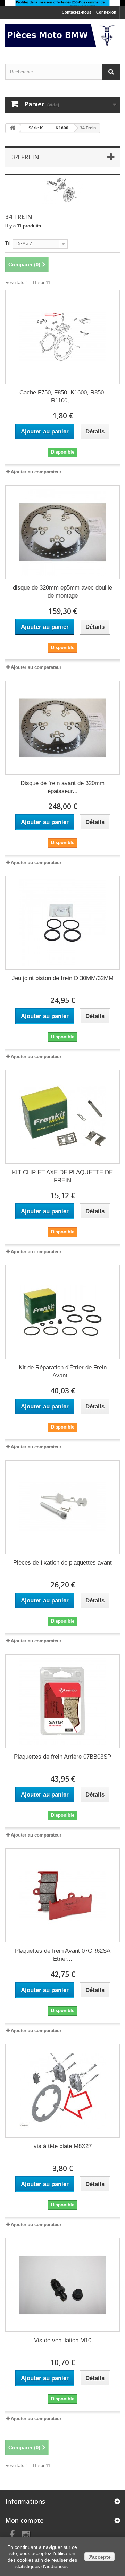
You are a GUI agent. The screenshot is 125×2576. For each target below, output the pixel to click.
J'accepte (99, 2557)
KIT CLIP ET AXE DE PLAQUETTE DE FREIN (62, 1176)
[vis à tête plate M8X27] (62, 2091)
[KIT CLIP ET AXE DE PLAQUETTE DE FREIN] (62, 1117)
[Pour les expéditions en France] (62, 3)
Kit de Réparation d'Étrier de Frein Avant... (63, 1371)
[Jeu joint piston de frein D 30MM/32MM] (62, 923)
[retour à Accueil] (12, 128)
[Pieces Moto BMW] (62, 35)
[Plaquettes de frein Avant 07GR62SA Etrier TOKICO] (62, 1895)
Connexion (106, 12)
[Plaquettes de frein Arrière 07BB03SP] (62, 1701)
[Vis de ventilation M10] (62, 2285)
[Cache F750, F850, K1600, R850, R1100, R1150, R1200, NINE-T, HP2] (62, 337)
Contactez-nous (77, 12)
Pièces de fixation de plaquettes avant (62, 1563)
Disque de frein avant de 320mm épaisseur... (62, 787)
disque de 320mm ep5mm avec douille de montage (62, 592)
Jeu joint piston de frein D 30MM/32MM (63, 978)
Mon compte (24, 2520)
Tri (8, 243)
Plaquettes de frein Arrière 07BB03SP (62, 1757)
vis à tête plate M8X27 (63, 2146)
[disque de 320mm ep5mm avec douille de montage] (62, 532)
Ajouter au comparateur (36, 472)
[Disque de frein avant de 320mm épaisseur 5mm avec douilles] (62, 728)
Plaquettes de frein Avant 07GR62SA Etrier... (63, 1955)
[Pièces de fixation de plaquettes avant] (62, 1507)
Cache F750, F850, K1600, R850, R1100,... (62, 397)
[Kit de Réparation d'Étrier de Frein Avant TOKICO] (62, 1312)
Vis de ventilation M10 (63, 2340)
